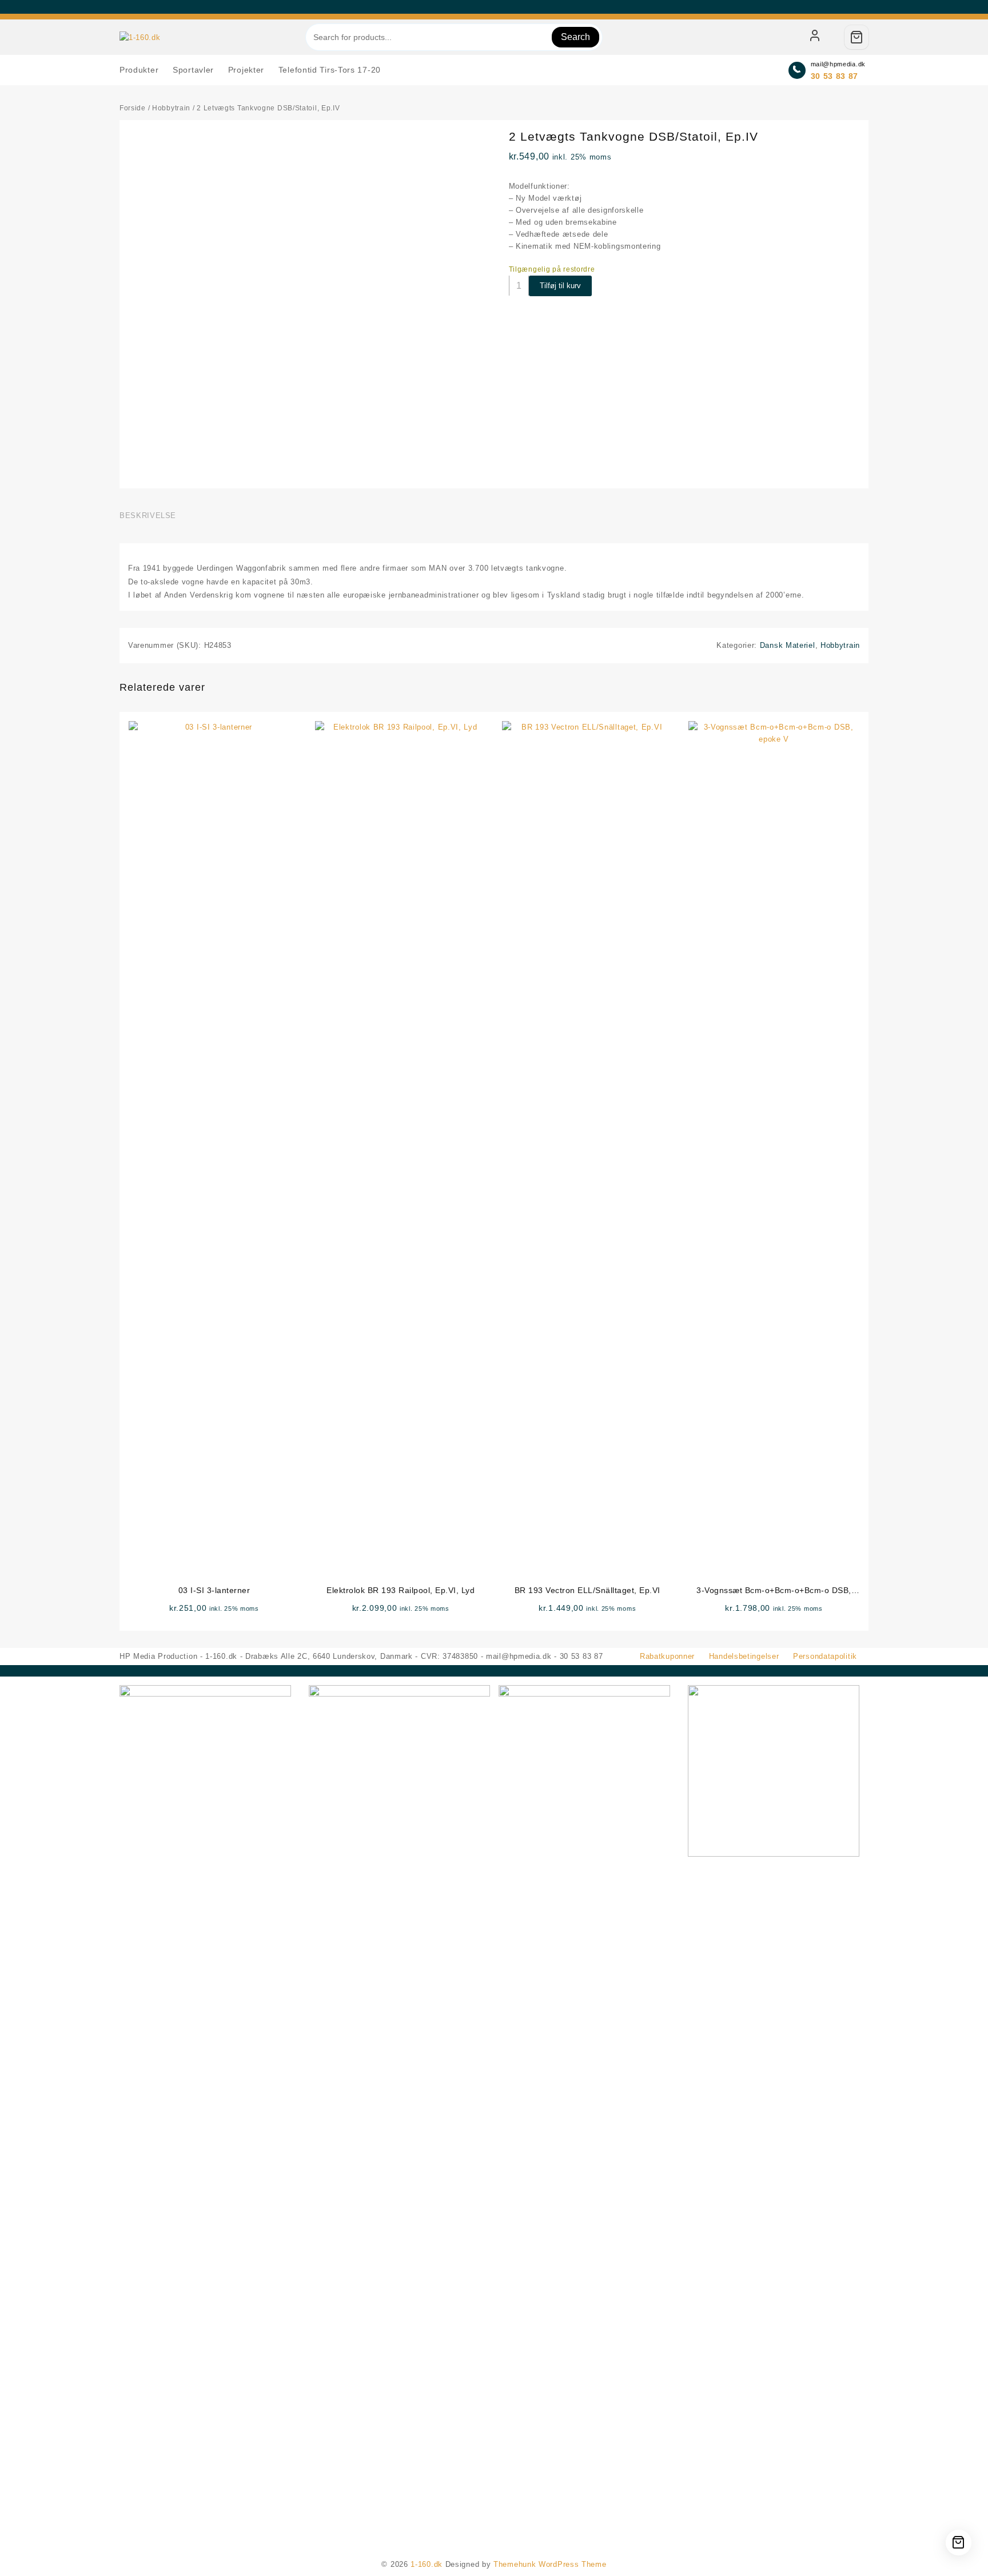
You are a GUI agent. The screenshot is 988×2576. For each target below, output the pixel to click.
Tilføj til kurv (560, 286)
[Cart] (856, 37)
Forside (133, 108)
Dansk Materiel (788, 645)
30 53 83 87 (835, 76)
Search (575, 37)
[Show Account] (815, 37)
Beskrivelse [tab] (148, 515)
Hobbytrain (171, 108)
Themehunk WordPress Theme (550, 2564)
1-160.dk (427, 2564)
